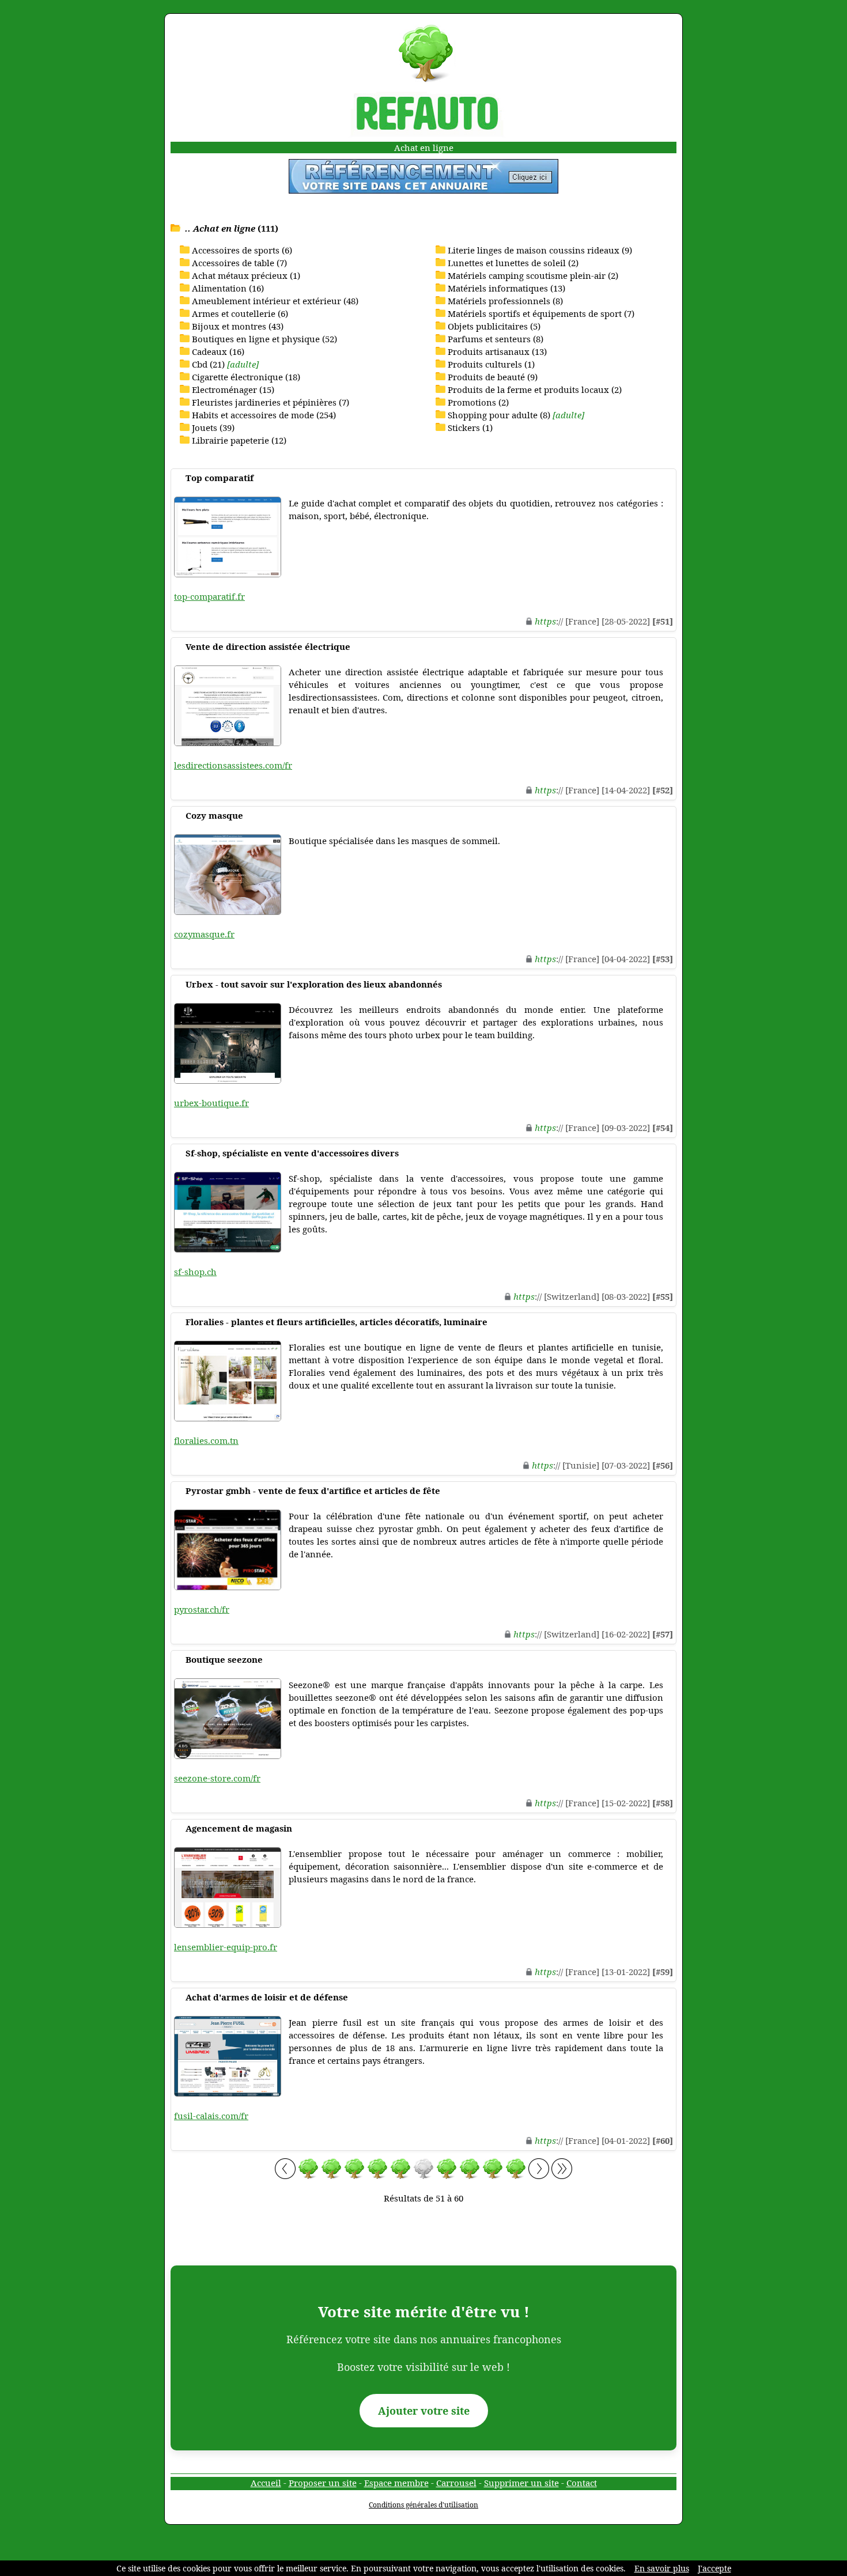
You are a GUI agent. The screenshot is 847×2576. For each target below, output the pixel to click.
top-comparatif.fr (209, 596)
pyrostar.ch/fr (202, 1609)
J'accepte (714, 2568)
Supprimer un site (521, 2483)
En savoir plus (662, 2568)
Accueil (266, 2483)
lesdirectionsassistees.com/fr (233, 765)
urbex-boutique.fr (211, 1103)
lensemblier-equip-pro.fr (226, 1947)
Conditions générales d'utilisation (423, 2505)
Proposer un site (323, 2483)
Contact (582, 2483)
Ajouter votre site (424, 2411)
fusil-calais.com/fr (211, 2116)
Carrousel (456, 2483)
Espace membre (396, 2483)
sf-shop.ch (195, 1272)
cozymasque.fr (204, 934)
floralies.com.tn (206, 1440)
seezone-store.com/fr (217, 1778)
